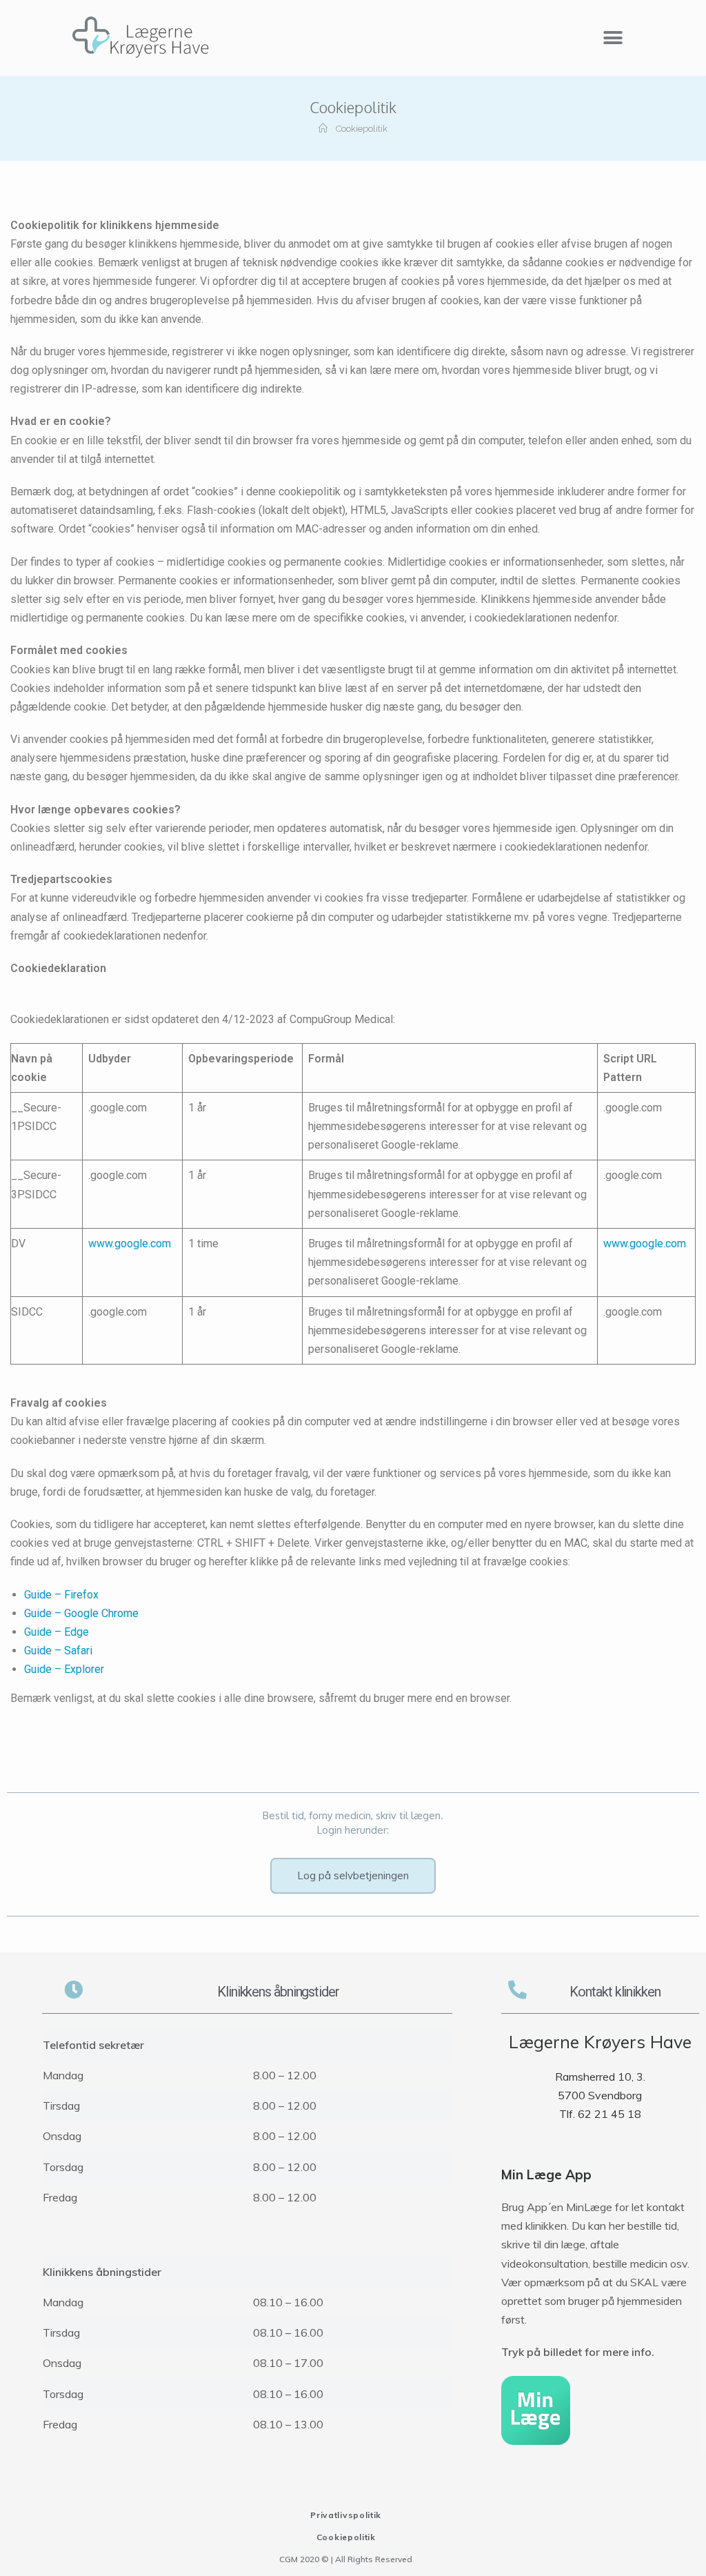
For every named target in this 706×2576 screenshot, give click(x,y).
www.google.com (130, 1244)
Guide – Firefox (61, 1595)
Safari (78, 1651)
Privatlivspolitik (346, 2515)
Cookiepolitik (346, 2537)
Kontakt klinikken (615, 1992)
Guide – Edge (57, 1632)
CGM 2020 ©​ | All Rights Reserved (346, 2559)
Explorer (84, 1669)
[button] (613, 38)
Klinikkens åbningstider (278, 1992)
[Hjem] (323, 129)
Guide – (43, 1651)
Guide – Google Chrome (81, 1613)
